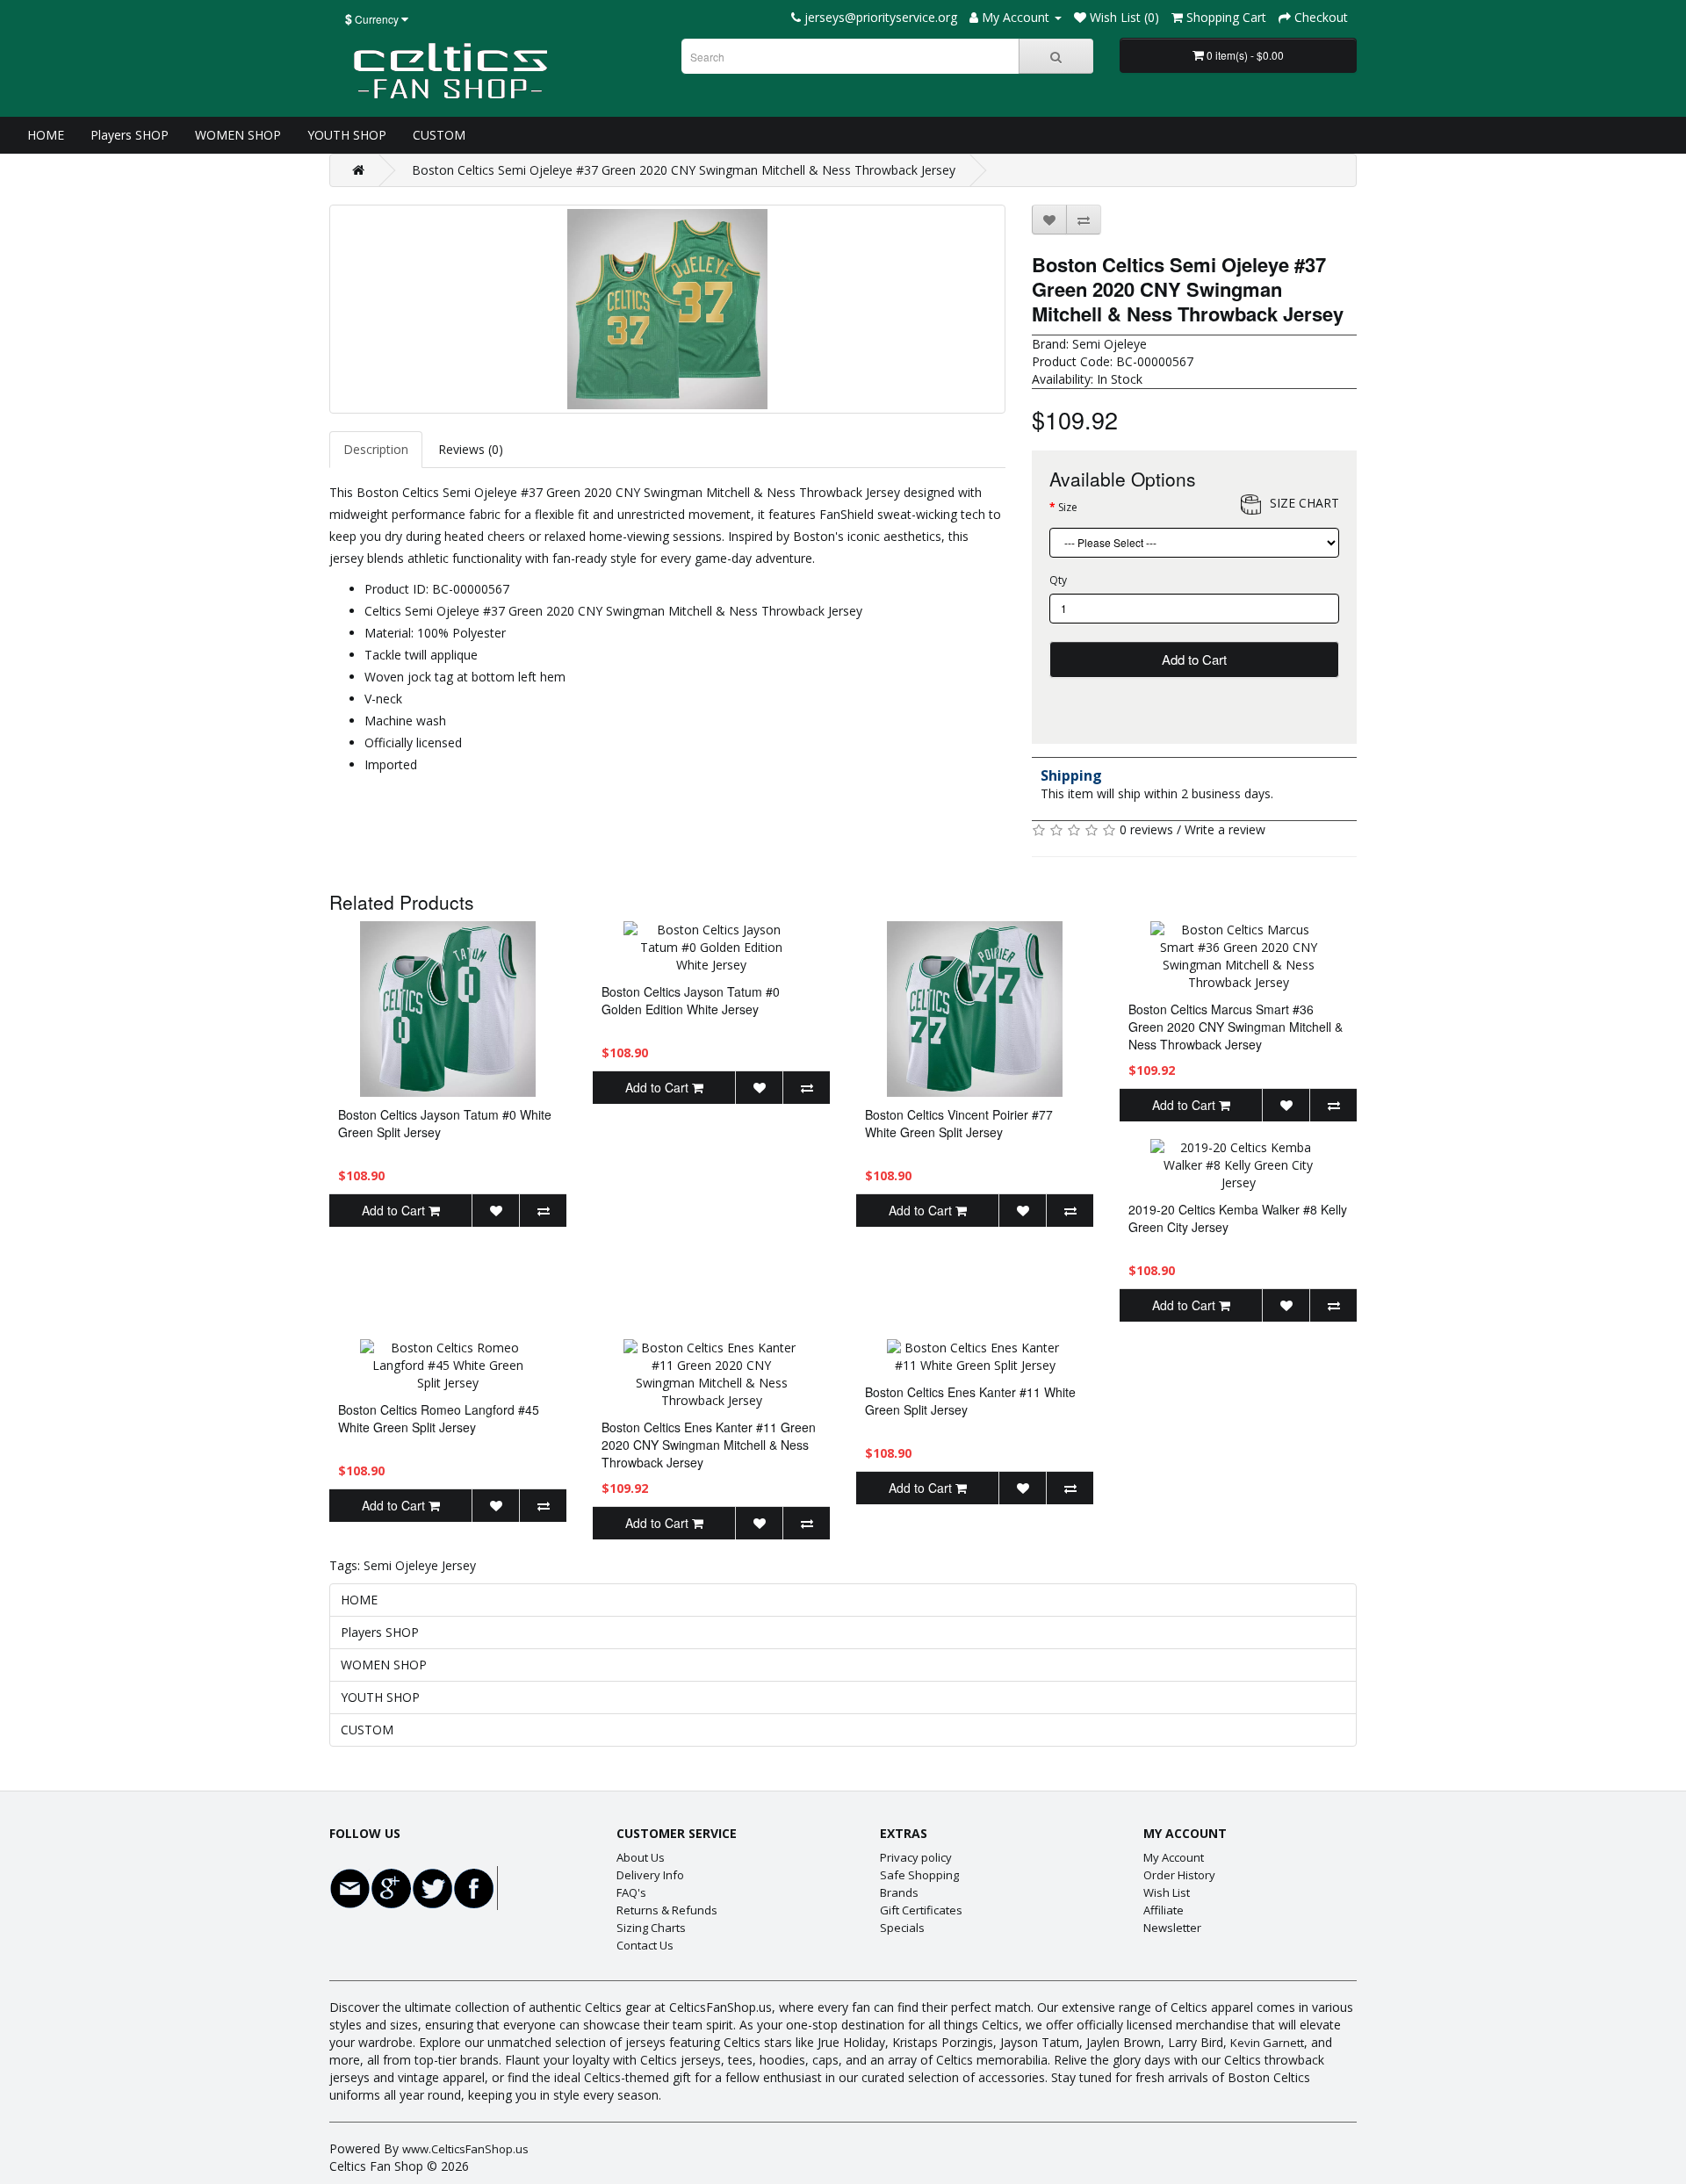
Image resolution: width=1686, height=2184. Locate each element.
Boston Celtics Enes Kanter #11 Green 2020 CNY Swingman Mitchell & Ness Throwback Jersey (709, 1445)
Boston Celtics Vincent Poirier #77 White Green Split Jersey (959, 1123)
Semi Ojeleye (1110, 344)
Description (376, 449)
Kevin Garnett (1267, 2043)
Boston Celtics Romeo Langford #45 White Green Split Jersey (439, 1418)
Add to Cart (1194, 659)
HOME (46, 135)
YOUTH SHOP (347, 135)
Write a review (1225, 829)
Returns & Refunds (667, 1910)
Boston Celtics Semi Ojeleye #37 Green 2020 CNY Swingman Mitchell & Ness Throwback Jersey (684, 170)
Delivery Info (650, 1875)
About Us (641, 1857)
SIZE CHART (1304, 503)
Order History (1179, 1875)
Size (1068, 507)
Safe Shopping (919, 1875)
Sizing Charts (651, 1928)
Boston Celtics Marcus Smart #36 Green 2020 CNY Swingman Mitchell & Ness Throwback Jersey (1236, 1027)
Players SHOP (130, 135)
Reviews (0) (471, 449)
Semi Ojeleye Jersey (420, 1565)
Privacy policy (916, 1857)
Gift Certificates (921, 1910)
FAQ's (631, 1892)
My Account (1174, 1857)
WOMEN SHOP (238, 135)
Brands (899, 1892)
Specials (902, 1928)
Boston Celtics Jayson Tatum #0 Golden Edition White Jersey (691, 1000)
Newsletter (1172, 1928)
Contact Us (645, 1945)
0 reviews (1146, 829)
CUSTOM (439, 135)
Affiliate (1164, 1910)
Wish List (1167, 1892)
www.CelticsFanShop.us (465, 2149)
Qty (1058, 580)
